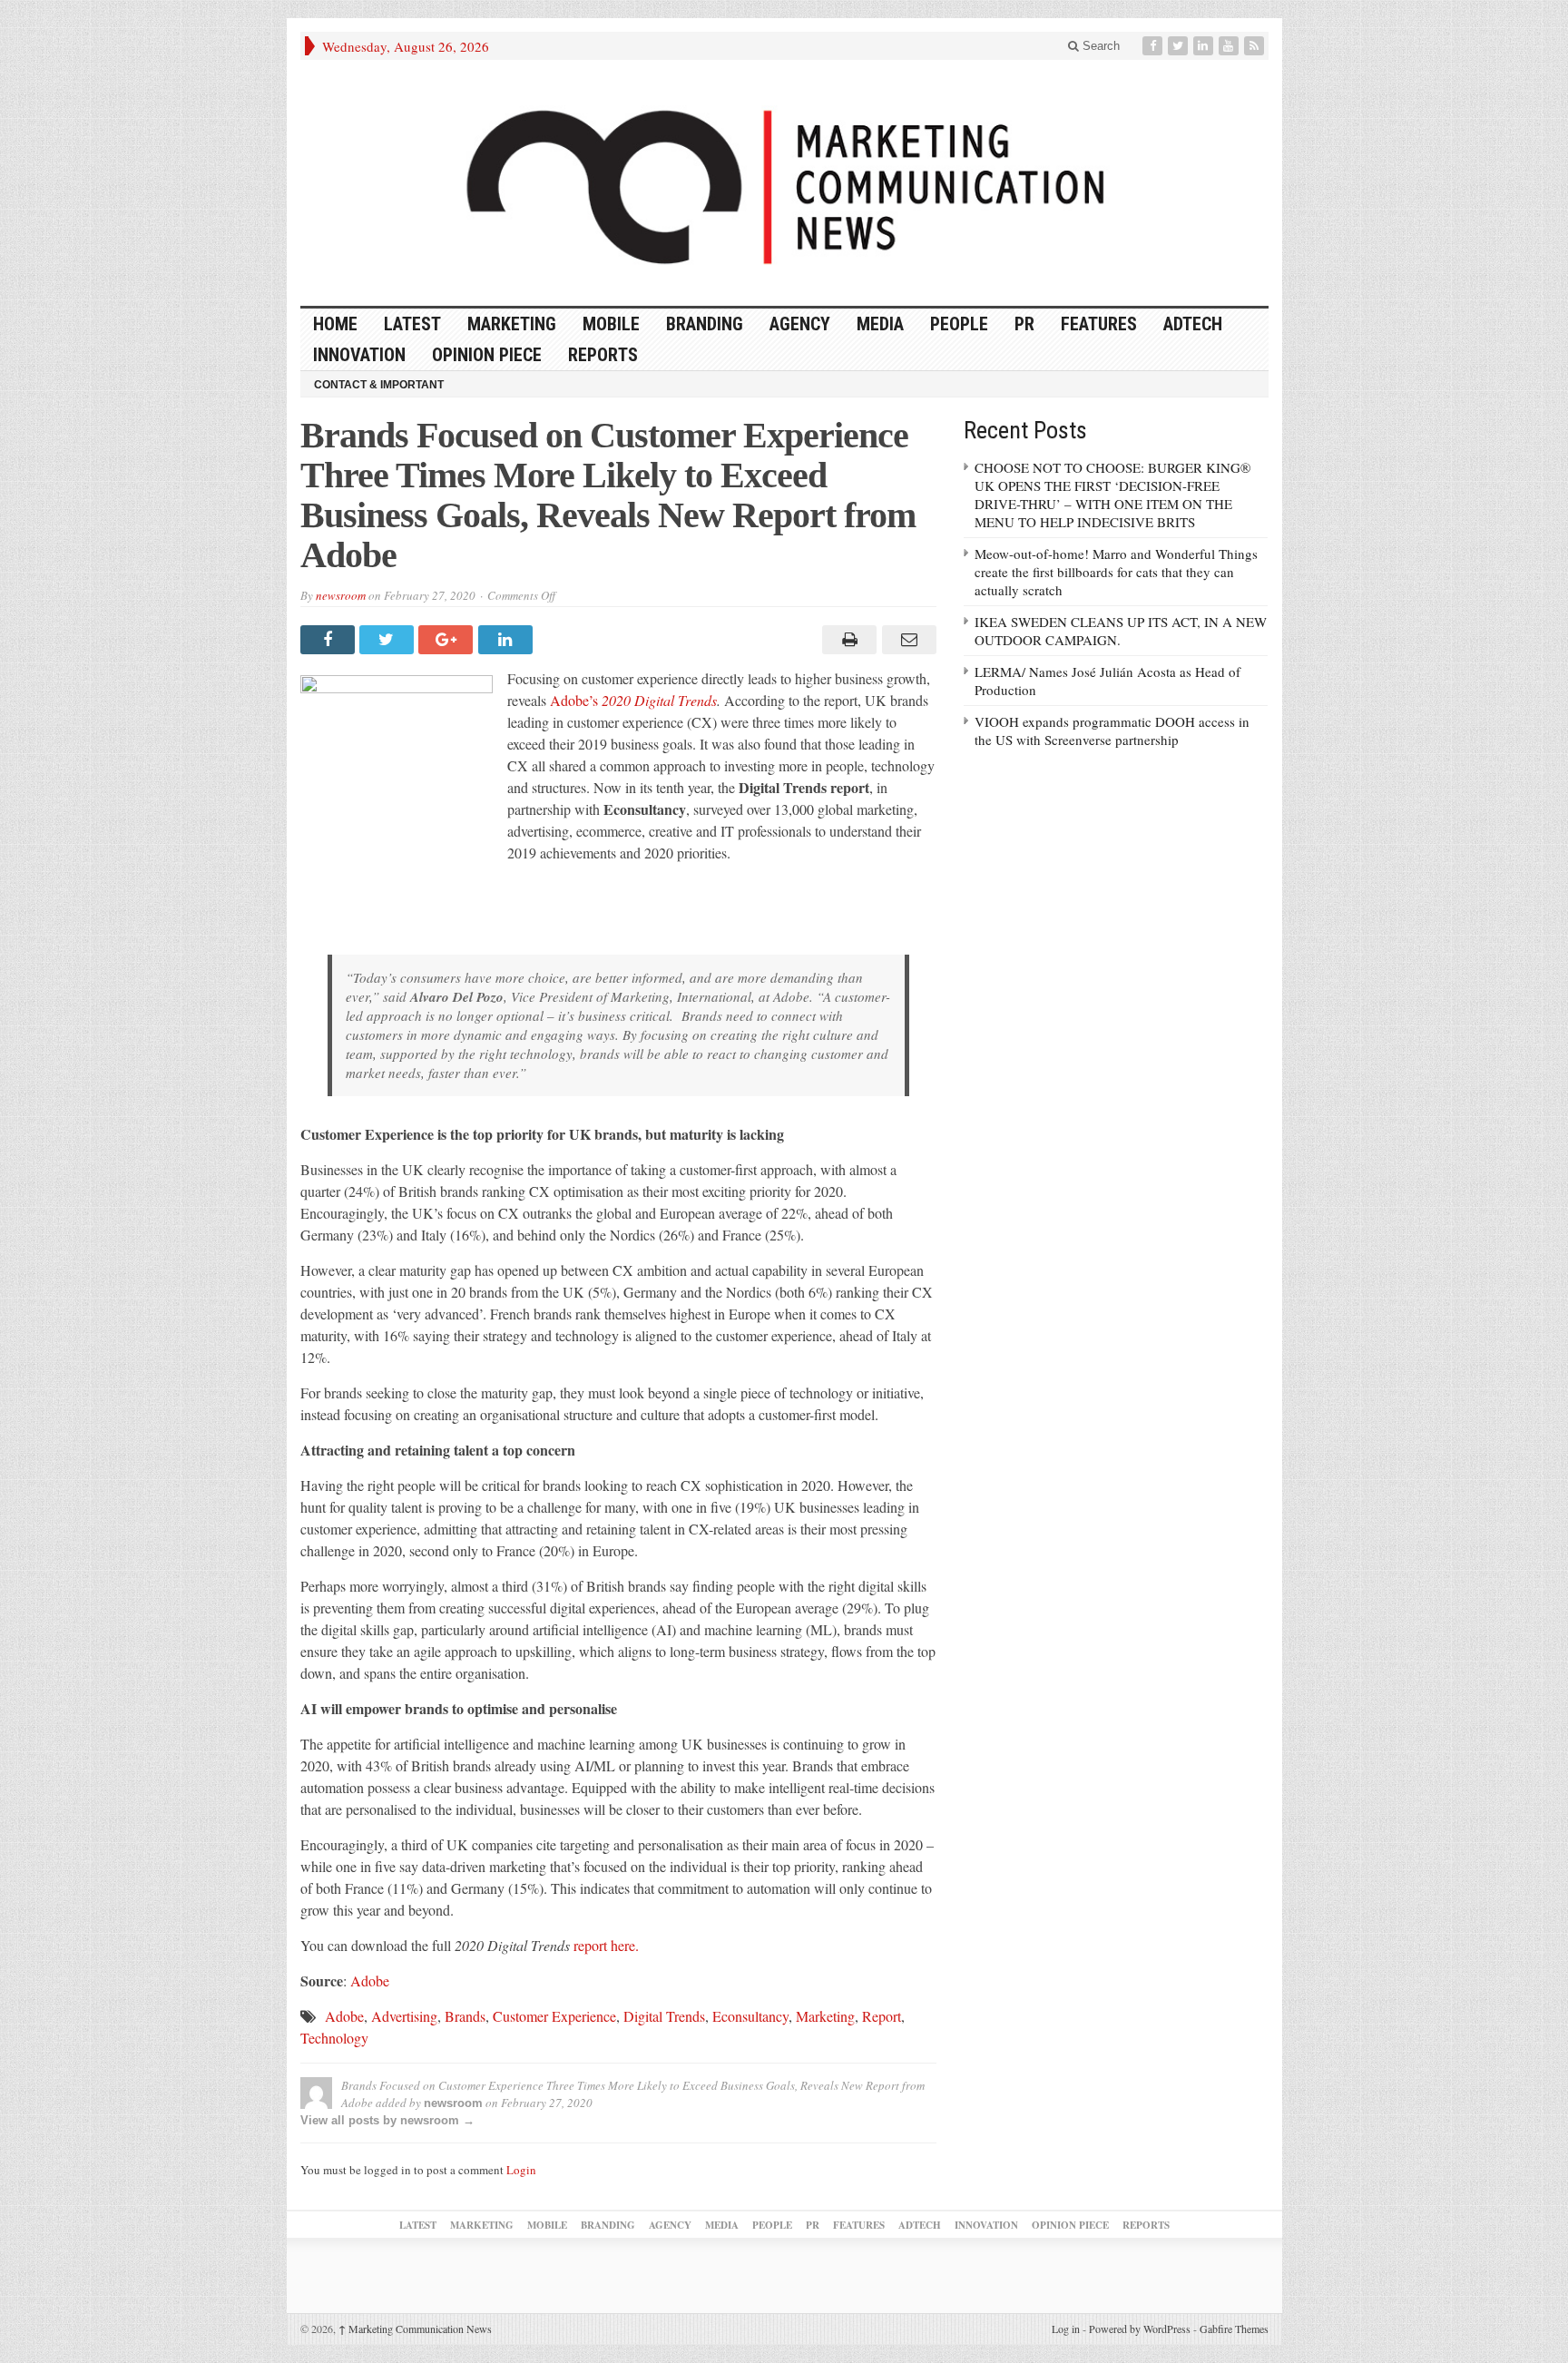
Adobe (370, 1981)
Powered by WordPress (1140, 2329)
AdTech (1193, 324)
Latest (412, 324)
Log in (1066, 2329)
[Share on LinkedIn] (508, 640)
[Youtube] (1230, 46)
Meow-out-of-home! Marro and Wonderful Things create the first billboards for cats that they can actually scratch (1116, 572)
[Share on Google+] (448, 640)
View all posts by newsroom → (387, 2120)
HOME (335, 324)
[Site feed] (1256, 46)
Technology (334, 2038)
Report (882, 2016)
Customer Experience (554, 2016)
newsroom (341, 595)
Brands (465, 2016)
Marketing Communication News (415, 2329)
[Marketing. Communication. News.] (784, 183)
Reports (603, 355)
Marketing (512, 324)
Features (1099, 324)
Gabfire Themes (1234, 2329)
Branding (705, 324)
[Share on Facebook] (330, 640)
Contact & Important (379, 385)
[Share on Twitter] (389, 640)
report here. (606, 1945)
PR (1024, 324)
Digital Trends (664, 2016)
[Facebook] (1154, 46)
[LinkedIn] (1205, 46)
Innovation (359, 355)
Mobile (611, 324)
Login (521, 2170)
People (959, 324)
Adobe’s (633, 700)
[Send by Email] (906, 640)
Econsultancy (750, 2016)
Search (1099, 46)
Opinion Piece (487, 355)
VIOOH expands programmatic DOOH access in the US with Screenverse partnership (1112, 730)
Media (880, 324)
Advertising (404, 2016)
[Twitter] (1180, 46)
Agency (800, 324)
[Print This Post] (847, 640)
